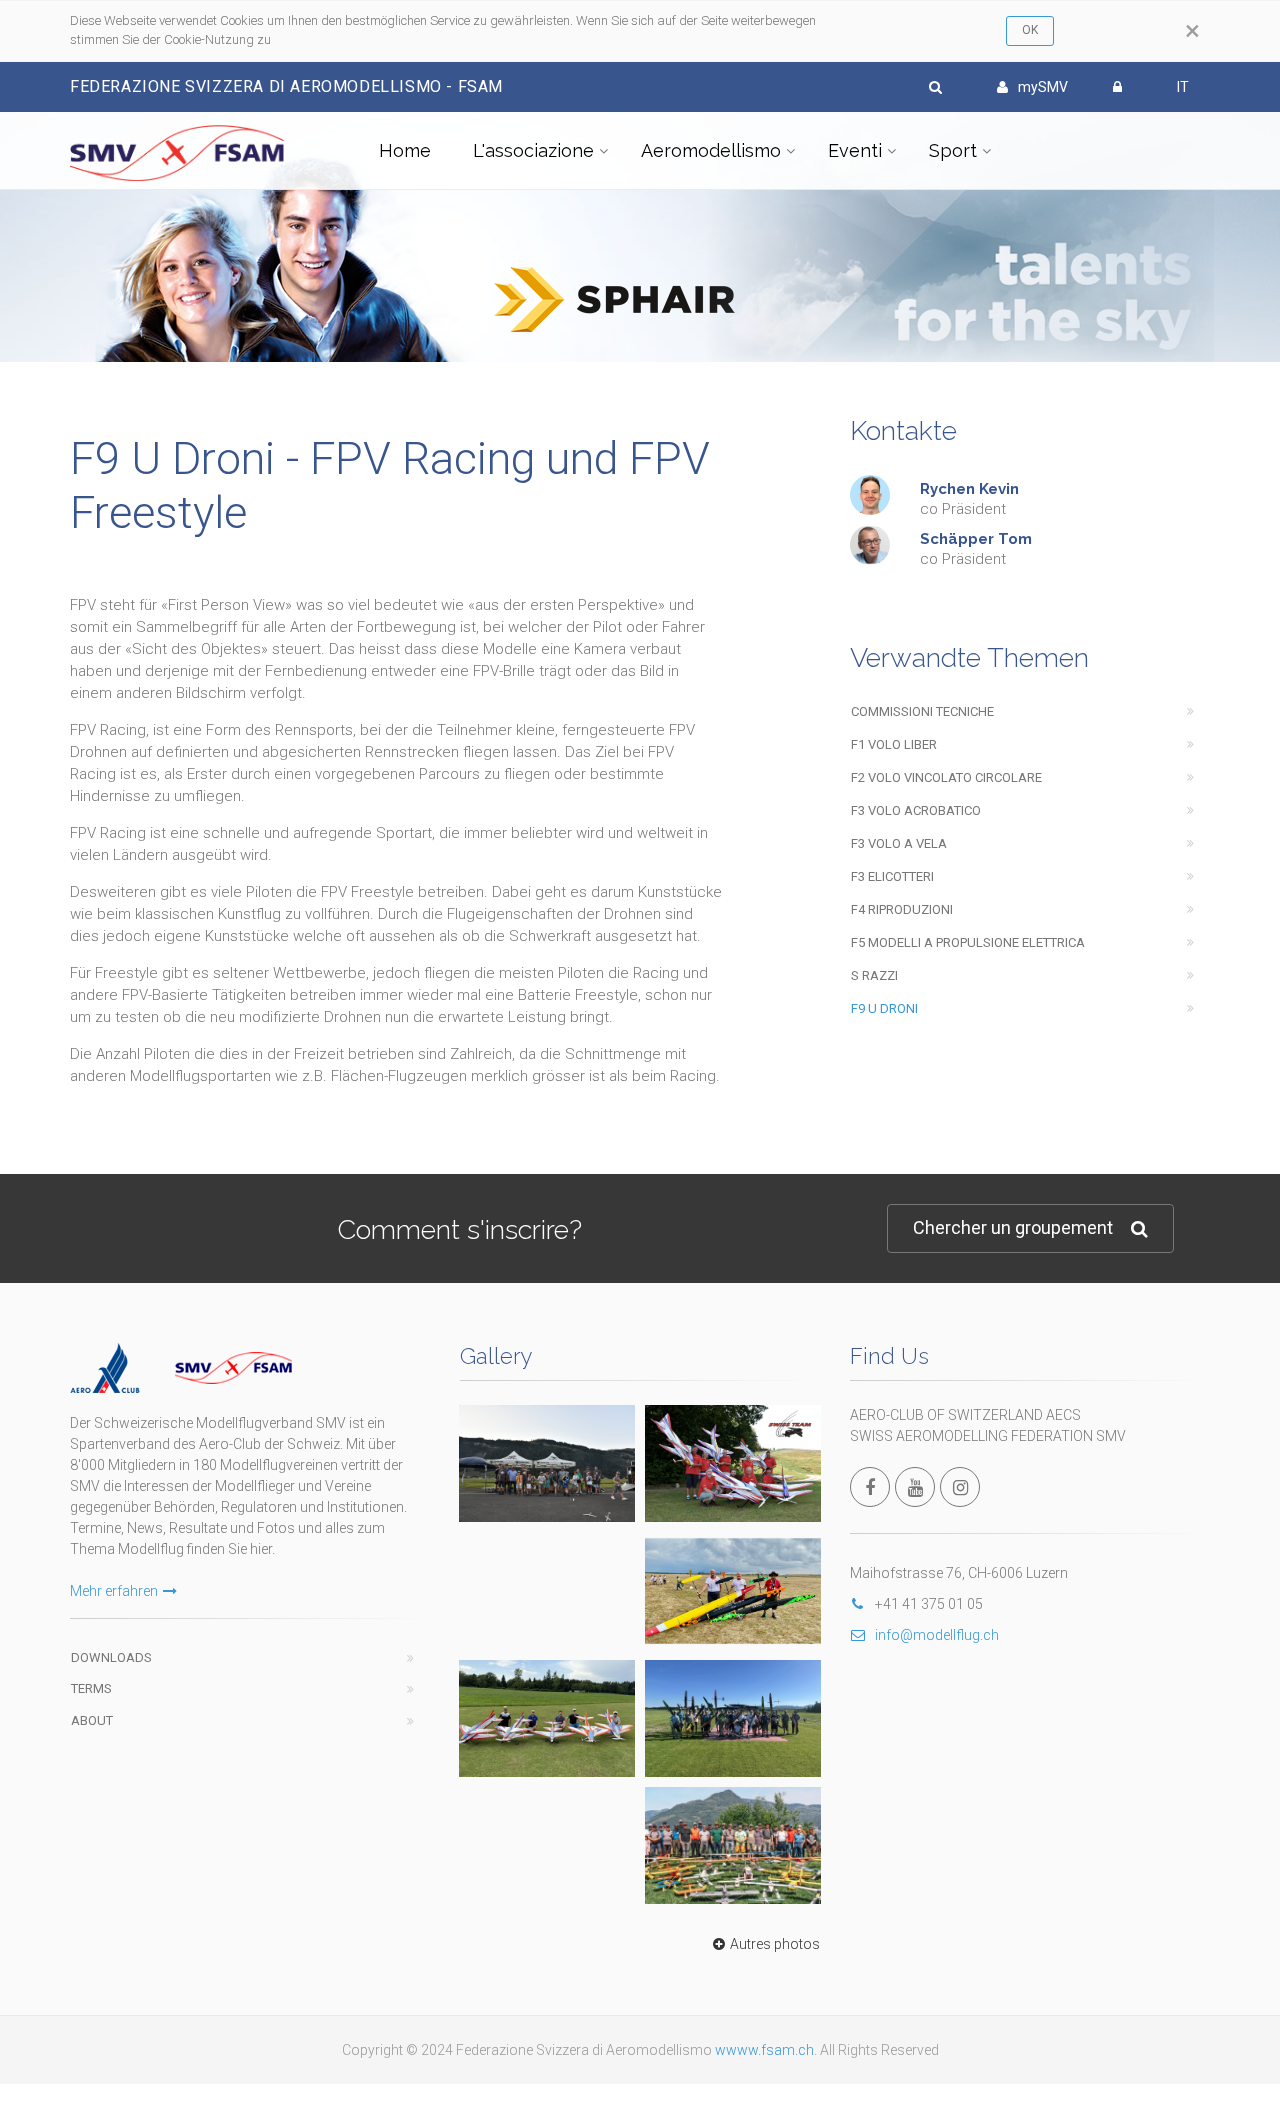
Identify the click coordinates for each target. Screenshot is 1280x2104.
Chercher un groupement (1013, 1227)
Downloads (111, 1657)
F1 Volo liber (894, 744)
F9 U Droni (884, 1008)
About (92, 1720)
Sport (953, 150)
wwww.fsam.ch (764, 2050)
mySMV (1043, 87)
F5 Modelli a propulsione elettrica (968, 942)
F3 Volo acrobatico (916, 810)
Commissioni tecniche (922, 711)
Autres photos (775, 1944)
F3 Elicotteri (892, 876)
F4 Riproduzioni (902, 909)
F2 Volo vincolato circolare (946, 777)
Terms (91, 1688)
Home (405, 150)
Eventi (855, 150)
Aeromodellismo (711, 150)
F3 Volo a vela (899, 843)
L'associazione (533, 150)
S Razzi (874, 975)
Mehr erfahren (114, 1591)
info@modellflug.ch (937, 1635)
